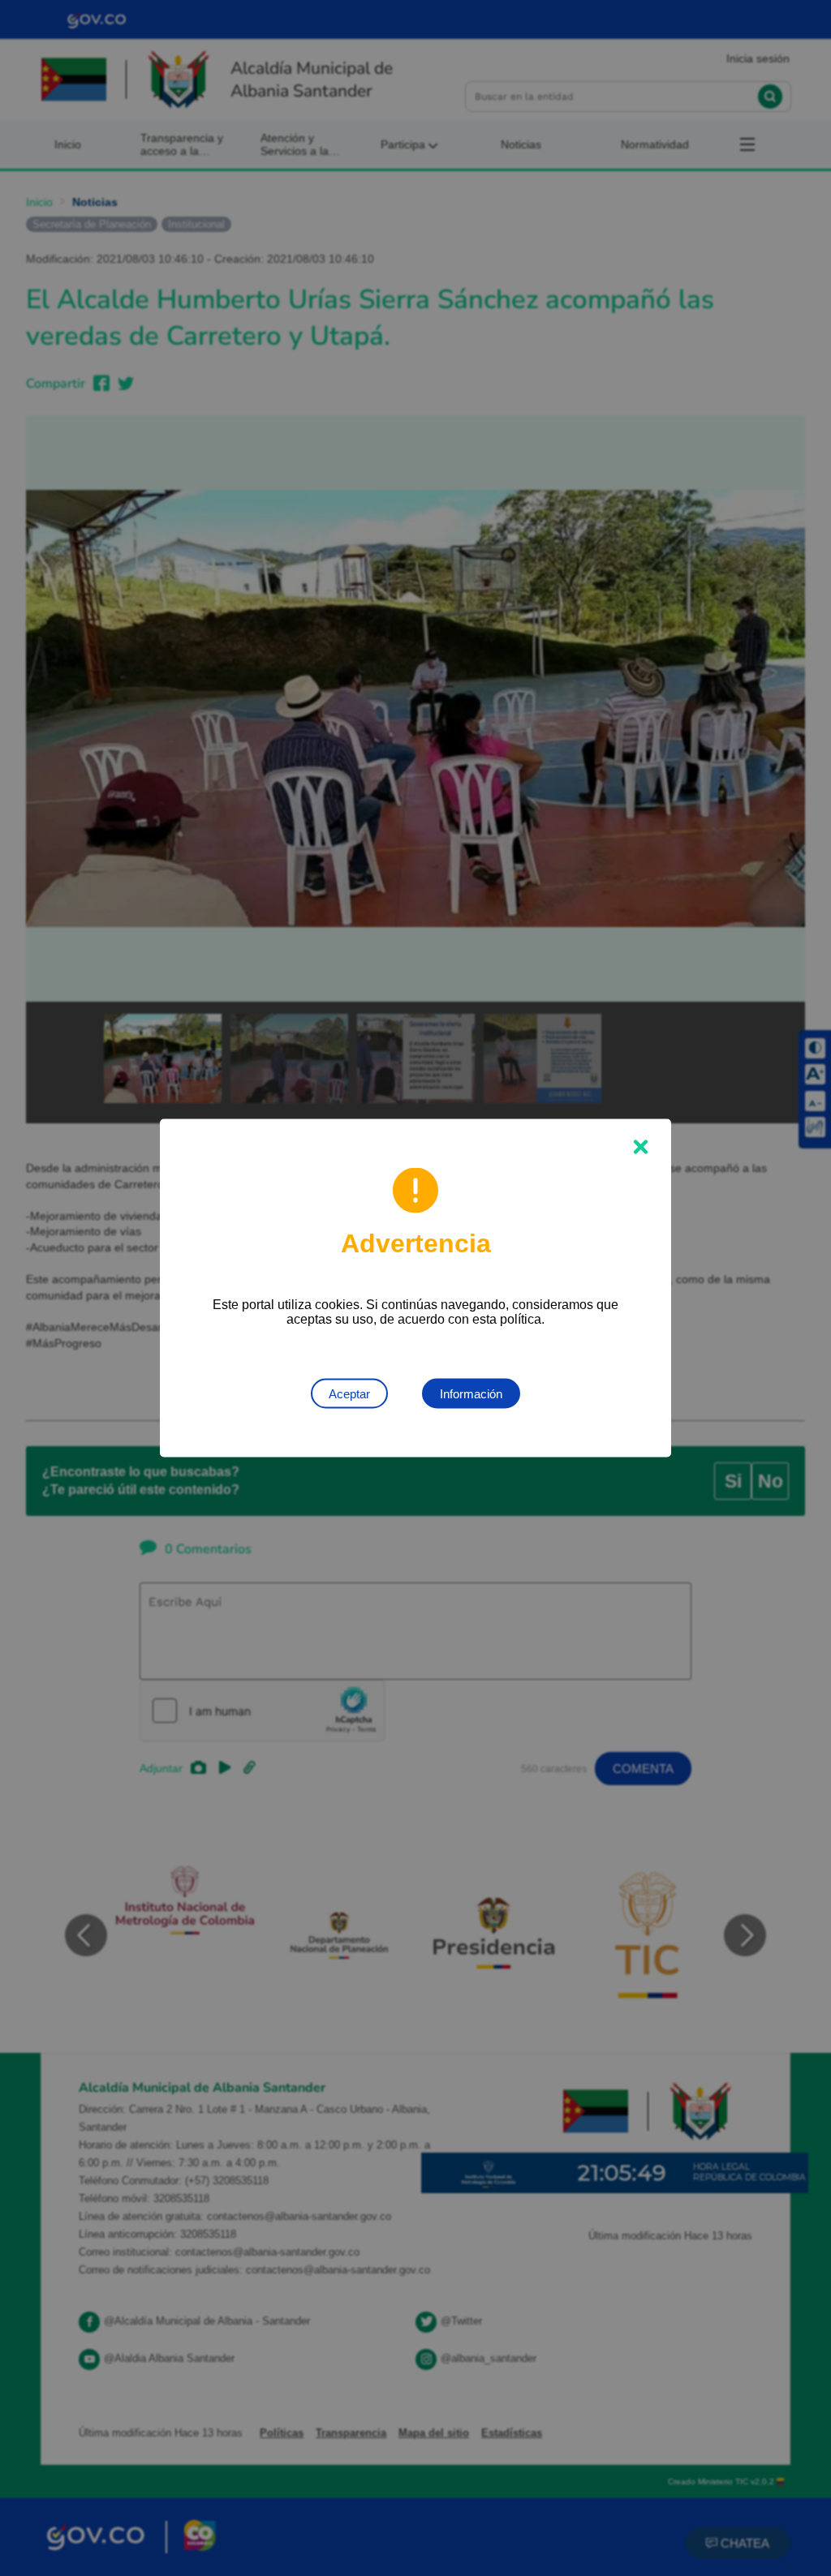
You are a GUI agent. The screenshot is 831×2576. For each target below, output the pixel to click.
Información (471, 1394)
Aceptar (349, 1394)
